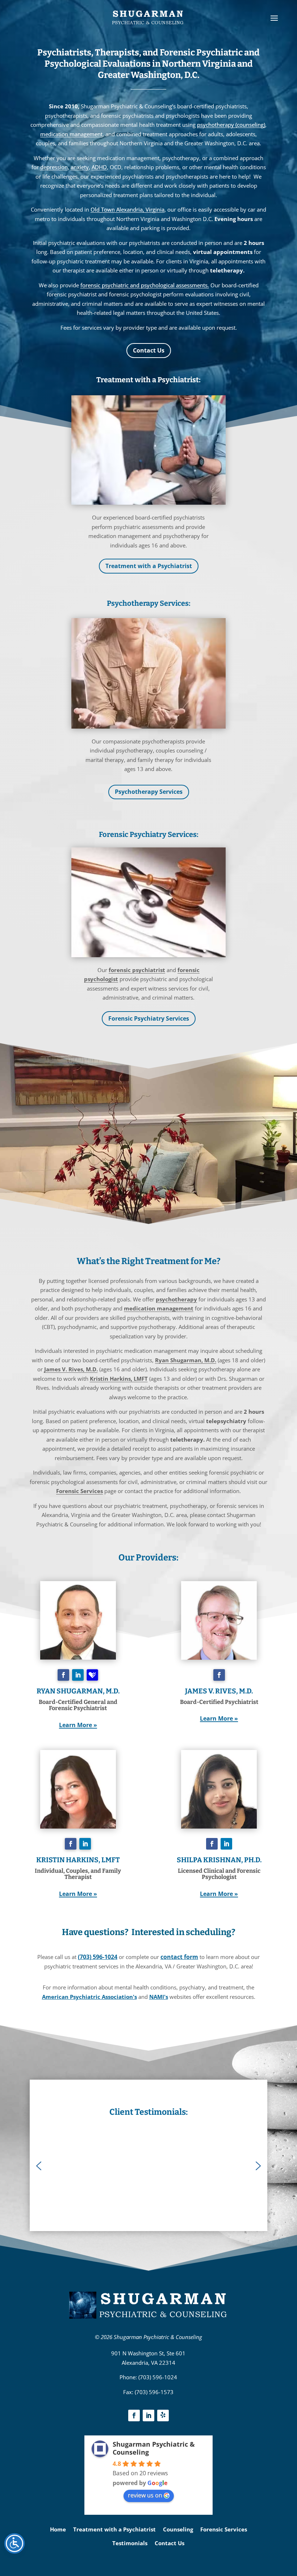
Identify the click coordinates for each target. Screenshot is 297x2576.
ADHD (99, 167)
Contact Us (149, 350)
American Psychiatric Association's (89, 1997)
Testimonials (130, 2543)
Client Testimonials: (148, 2112)
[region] (148, 2166)
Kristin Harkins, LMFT (119, 1379)
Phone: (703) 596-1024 (148, 2377)
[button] (39, 2166)
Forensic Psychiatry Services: (149, 834)
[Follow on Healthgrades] (92, 1675)
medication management (71, 134)
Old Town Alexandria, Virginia (127, 209)
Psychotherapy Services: (149, 603)
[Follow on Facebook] (63, 1675)
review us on (145, 2495)
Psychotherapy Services (149, 792)
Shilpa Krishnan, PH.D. (219, 1860)
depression (54, 167)
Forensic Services (80, 1491)
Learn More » (78, 1725)
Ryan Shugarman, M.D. (186, 1360)
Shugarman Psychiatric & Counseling (158, 2337)
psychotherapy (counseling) (231, 125)
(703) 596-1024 (98, 1957)
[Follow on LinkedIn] (78, 1675)
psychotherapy (176, 1299)
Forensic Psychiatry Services (149, 1018)
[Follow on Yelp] (163, 2415)
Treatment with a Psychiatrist (149, 566)
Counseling (178, 2529)
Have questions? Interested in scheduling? (149, 1932)
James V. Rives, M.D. (71, 1369)
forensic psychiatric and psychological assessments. (145, 285)
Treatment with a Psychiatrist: (148, 380)
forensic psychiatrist (137, 970)
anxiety (80, 167)
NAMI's (159, 1997)
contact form (179, 1957)
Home (58, 2529)
